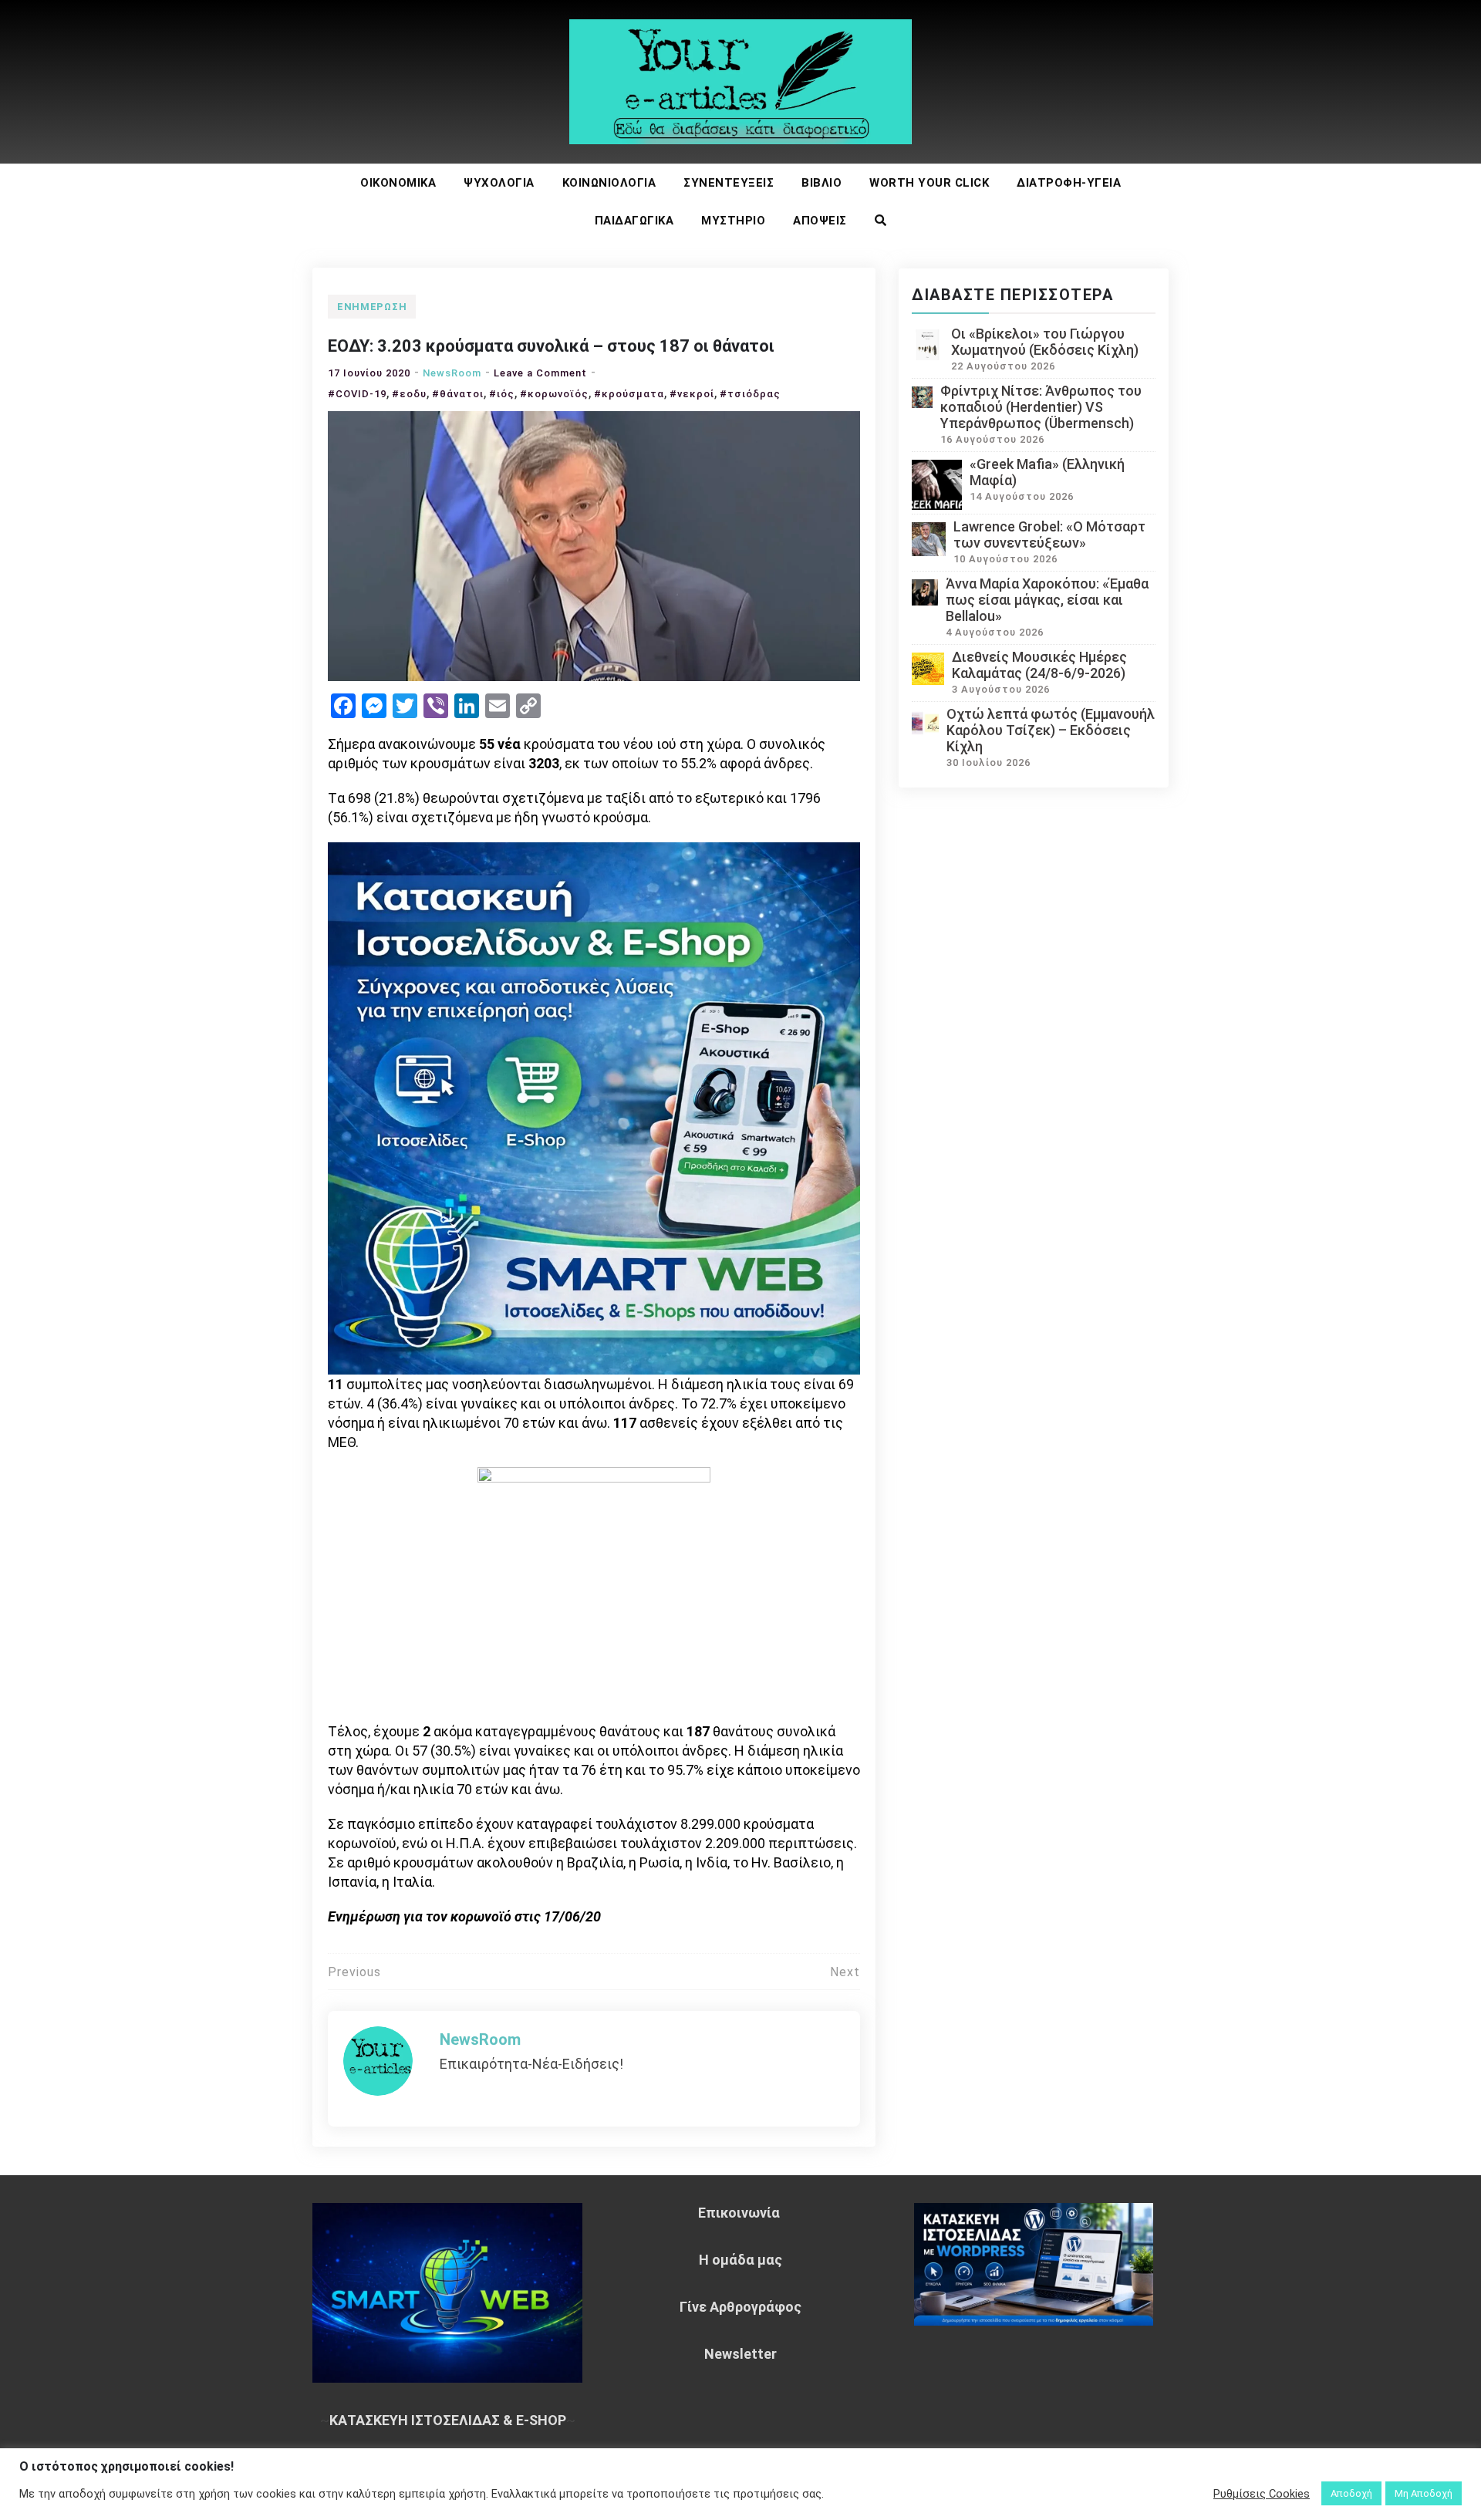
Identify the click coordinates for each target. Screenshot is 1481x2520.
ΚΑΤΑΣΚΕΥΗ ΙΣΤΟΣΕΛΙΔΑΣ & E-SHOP (448, 2420)
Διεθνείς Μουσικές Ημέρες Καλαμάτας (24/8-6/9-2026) (1039, 665)
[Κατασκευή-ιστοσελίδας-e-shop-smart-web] (594, 1107)
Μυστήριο (733, 221)
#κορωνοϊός (554, 394)
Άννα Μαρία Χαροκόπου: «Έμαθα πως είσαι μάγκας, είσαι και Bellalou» (1047, 600)
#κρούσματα (629, 394)
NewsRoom (452, 373)
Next (845, 1972)
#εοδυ (409, 394)
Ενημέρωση (372, 307)
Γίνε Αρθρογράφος (740, 2307)
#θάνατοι (458, 394)
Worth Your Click (929, 183)
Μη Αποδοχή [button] (1424, 2493)
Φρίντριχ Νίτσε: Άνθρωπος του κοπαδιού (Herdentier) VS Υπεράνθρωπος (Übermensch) (1041, 407)
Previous (354, 1972)
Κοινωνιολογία (609, 183)
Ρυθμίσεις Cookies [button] (1262, 2494)
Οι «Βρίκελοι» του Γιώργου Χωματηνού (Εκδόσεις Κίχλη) (1045, 342)
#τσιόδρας (750, 394)
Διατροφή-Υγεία (1069, 183)
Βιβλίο (821, 183)
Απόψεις (820, 221)
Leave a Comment (540, 373)
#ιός (502, 394)
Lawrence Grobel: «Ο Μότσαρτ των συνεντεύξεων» (1049, 535)
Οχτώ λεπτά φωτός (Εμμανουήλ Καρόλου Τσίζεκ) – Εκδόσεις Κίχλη (1051, 730)
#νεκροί (692, 394)
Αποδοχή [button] (1351, 2493)
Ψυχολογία (499, 183)
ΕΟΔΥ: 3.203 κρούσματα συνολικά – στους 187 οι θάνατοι (551, 346)
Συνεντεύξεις (729, 183)
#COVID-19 (357, 394)
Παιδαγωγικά (634, 221)
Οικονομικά (398, 183)
